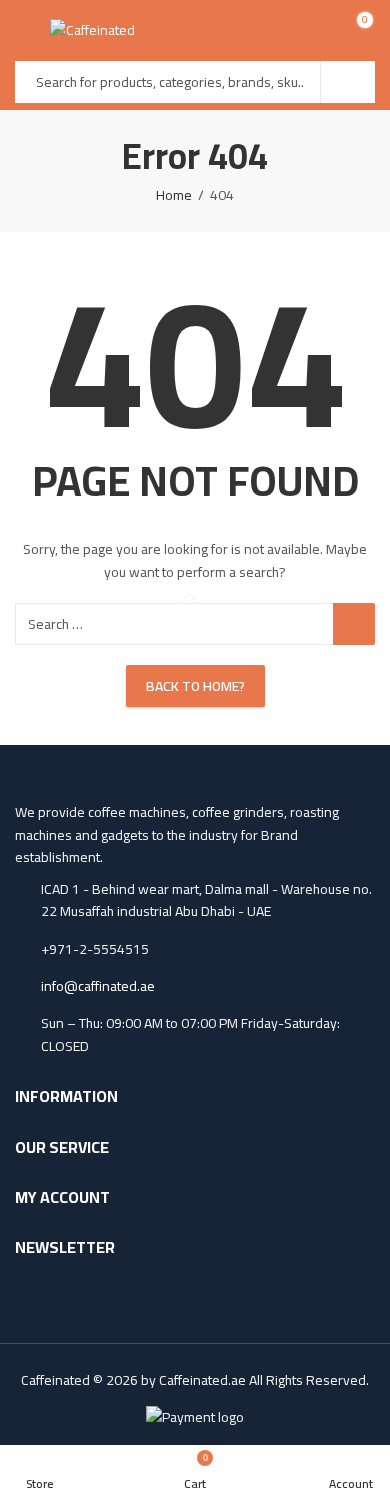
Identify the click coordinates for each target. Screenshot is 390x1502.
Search (348, 82)
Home (174, 195)
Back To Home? (195, 686)
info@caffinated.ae (98, 986)
